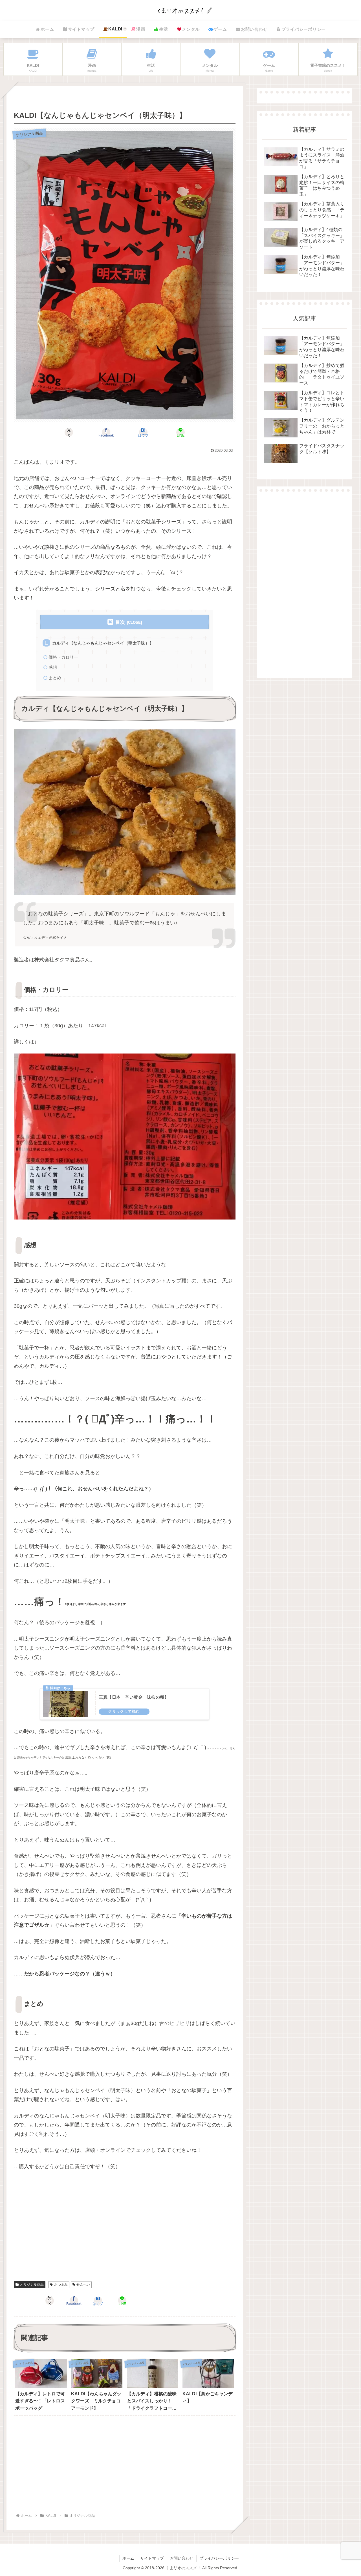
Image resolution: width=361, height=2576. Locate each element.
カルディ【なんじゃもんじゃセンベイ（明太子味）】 (103, 643)
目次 (120, 622)
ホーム (128, 2558)
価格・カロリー (63, 657)
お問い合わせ (182, 2558)
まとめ (55, 678)
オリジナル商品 (32, 2285)
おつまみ (61, 2285)
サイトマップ (152, 2558)
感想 (53, 667)
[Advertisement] (125, 2233)
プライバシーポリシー (219, 2558)
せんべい (83, 2285)
